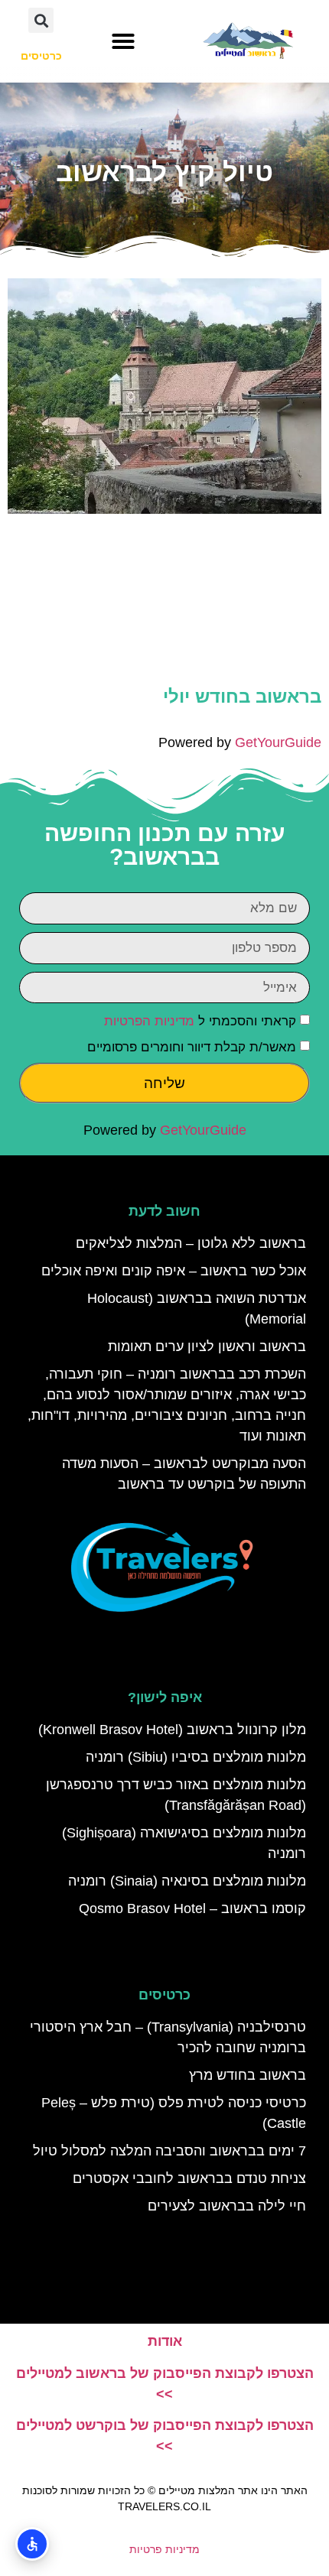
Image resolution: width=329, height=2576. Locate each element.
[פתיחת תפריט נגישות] (32, 2544)
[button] (123, 41)
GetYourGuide (278, 742)
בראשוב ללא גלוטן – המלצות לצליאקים (191, 1243)
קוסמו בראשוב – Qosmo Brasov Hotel (192, 1908)
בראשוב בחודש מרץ (248, 2075)
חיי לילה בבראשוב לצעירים (227, 2206)
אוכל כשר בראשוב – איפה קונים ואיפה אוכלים (174, 1271)
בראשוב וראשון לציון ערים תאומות (207, 1346)
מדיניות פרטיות (164, 2549)
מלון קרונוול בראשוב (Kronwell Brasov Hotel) (172, 1730)
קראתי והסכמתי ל (200, 1022)
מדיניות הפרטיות (149, 1022)
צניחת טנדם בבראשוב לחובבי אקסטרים (189, 2178)
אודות (165, 2341)
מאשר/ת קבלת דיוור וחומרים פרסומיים (192, 1048)
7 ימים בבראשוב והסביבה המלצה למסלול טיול (169, 2151)
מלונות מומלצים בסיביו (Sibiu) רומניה (196, 1757)
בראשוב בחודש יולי (242, 696)
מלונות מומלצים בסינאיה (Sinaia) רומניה (187, 1881)
